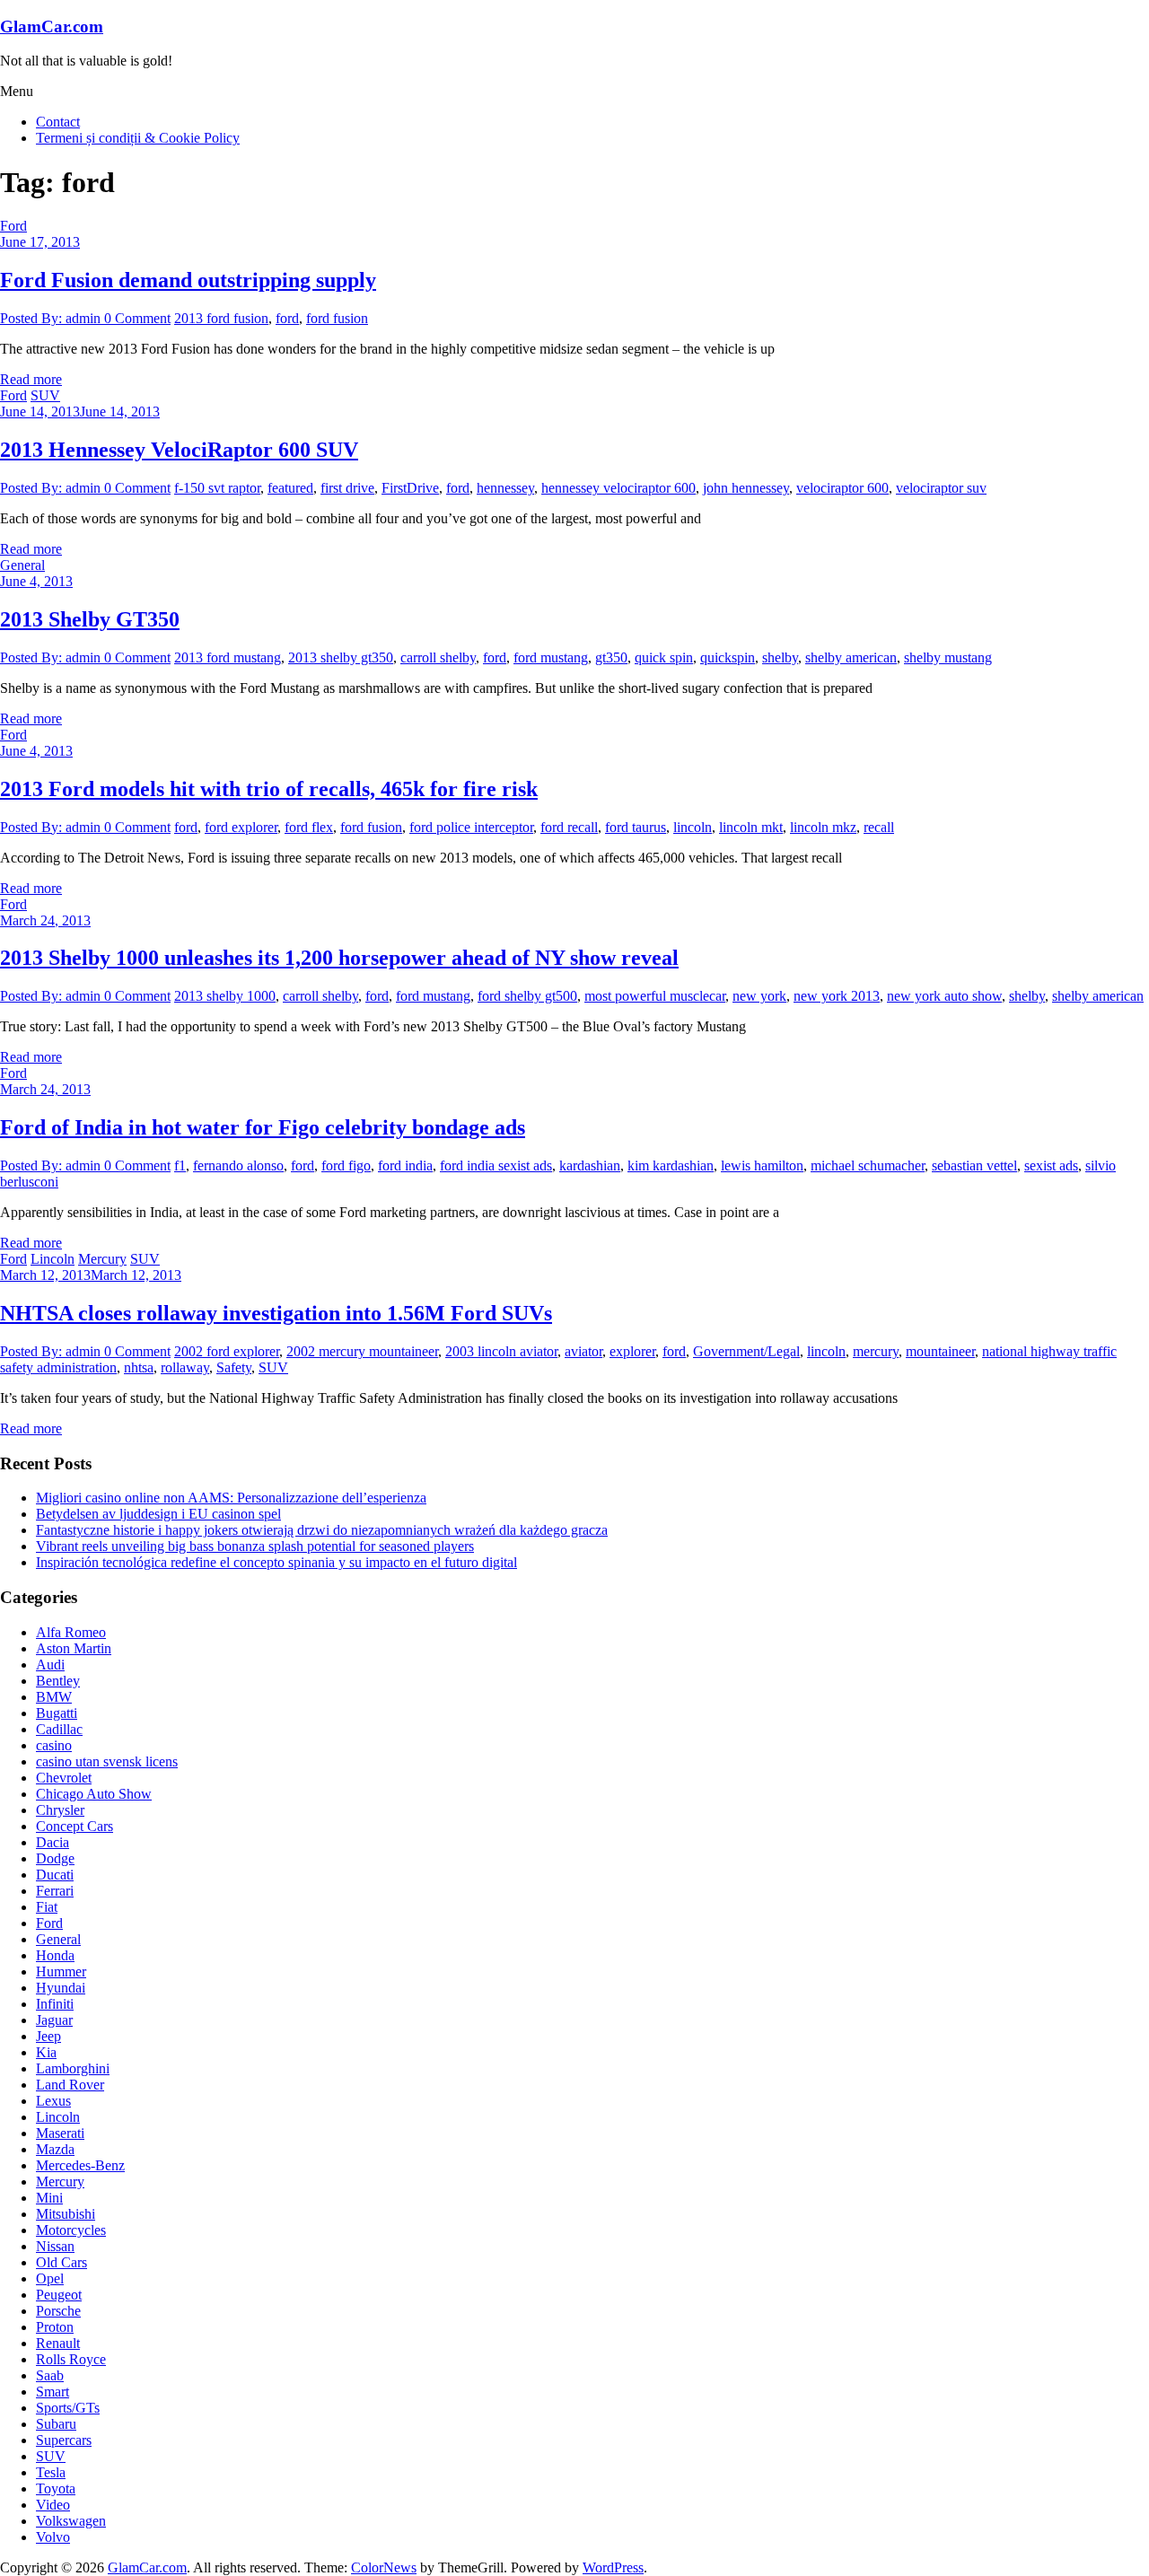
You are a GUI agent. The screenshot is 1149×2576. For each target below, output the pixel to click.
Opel (50, 2278)
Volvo (53, 2537)
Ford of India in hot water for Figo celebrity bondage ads (263, 1127)
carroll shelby (438, 657)
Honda (55, 1955)
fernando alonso (238, 1165)
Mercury (102, 1259)
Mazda (55, 2149)
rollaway (185, 1367)
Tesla (51, 2472)
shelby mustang (948, 657)
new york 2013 (837, 996)
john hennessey (746, 488)
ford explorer (241, 827)
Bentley (58, 1681)
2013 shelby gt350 (341, 657)
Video (53, 2505)
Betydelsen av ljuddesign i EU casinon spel (158, 1514)
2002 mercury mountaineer (362, 1351)
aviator (583, 1351)
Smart (53, 2392)
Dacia (53, 1842)
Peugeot (59, 2295)
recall (879, 827)
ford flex (309, 827)
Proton (55, 2327)
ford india (405, 1165)
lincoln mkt (751, 827)
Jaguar (54, 2020)
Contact (58, 122)
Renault (58, 2343)
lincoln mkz (823, 827)
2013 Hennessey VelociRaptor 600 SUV (179, 450)
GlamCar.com (52, 26)
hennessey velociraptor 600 (618, 488)
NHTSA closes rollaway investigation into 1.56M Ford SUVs (276, 1313)
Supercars (64, 2440)
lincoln (693, 827)
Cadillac (59, 1729)
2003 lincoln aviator (501, 1351)
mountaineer (940, 1351)
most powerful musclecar (655, 996)
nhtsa (139, 1367)
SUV (45, 395)
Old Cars (61, 2262)
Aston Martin (74, 1648)
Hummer (61, 1971)
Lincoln (53, 1259)
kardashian (590, 1165)
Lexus (53, 2101)
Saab (50, 2375)
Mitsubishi (66, 2214)
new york (759, 996)
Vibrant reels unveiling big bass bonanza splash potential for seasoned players (255, 1546)
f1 (180, 1165)
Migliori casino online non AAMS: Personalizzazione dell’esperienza (231, 1498)
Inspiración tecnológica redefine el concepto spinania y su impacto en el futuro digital (276, 1562)
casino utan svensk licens (107, 1761)
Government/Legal (746, 1351)
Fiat (47, 1907)
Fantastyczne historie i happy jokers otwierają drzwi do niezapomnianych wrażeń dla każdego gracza (322, 1530)
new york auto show (944, 996)
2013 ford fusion (221, 318)
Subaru (56, 2424)
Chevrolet (64, 1778)
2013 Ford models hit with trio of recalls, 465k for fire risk (269, 789)
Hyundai (61, 1988)
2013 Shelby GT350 (90, 619)
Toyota (56, 2488)
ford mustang (551, 657)
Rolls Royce (71, 2359)
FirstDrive (410, 488)
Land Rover (70, 2085)
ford (287, 318)
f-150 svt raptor (217, 488)
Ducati (55, 1875)
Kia (46, 2052)
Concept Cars (75, 1826)
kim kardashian (671, 1165)
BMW (54, 1697)
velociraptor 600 (842, 488)
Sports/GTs (68, 2408)
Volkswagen (71, 2521)
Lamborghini (73, 2068)
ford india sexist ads (496, 1165)
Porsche (58, 2311)
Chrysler (60, 1810)
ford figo (346, 1165)
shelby (780, 657)
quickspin (728, 657)
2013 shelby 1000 (225, 996)
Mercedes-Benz (80, 2165)
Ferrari (55, 1891)
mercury (876, 1351)
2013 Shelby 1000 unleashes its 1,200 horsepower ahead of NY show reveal (339, 958)
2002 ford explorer (227, 1351)
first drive (347, 488)
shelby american (851, 657)
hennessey (505, 488)
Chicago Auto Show (94, 1794)
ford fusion (337, 318)
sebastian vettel (974, 1165)
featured (290, 488)
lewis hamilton (762, 1165)
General (22, 565)
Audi (50, 1665)
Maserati (60, 2133)
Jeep (48, 2036)
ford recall (569, 827)
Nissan (55, 2246)
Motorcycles (71, 2230)
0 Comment (137, 318)
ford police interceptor (471, 827)
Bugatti (57, 1713)
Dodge (55, 1858)
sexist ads (1051, 1165)
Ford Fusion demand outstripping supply (188, 280)
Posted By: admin (52, 318)
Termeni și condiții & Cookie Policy (138, 138)
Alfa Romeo (71, 1632)
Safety (234, 1367)
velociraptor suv (941, 488)
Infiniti (55, 2004)
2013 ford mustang (228, 657)
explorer (632, 1351)
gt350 (611, 657)
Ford (13, 226)
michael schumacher (868, 1165)
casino (54, 1745)
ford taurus (636, 827)
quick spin (664, 657)
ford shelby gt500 (527, 996)
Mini (49, 2198)
